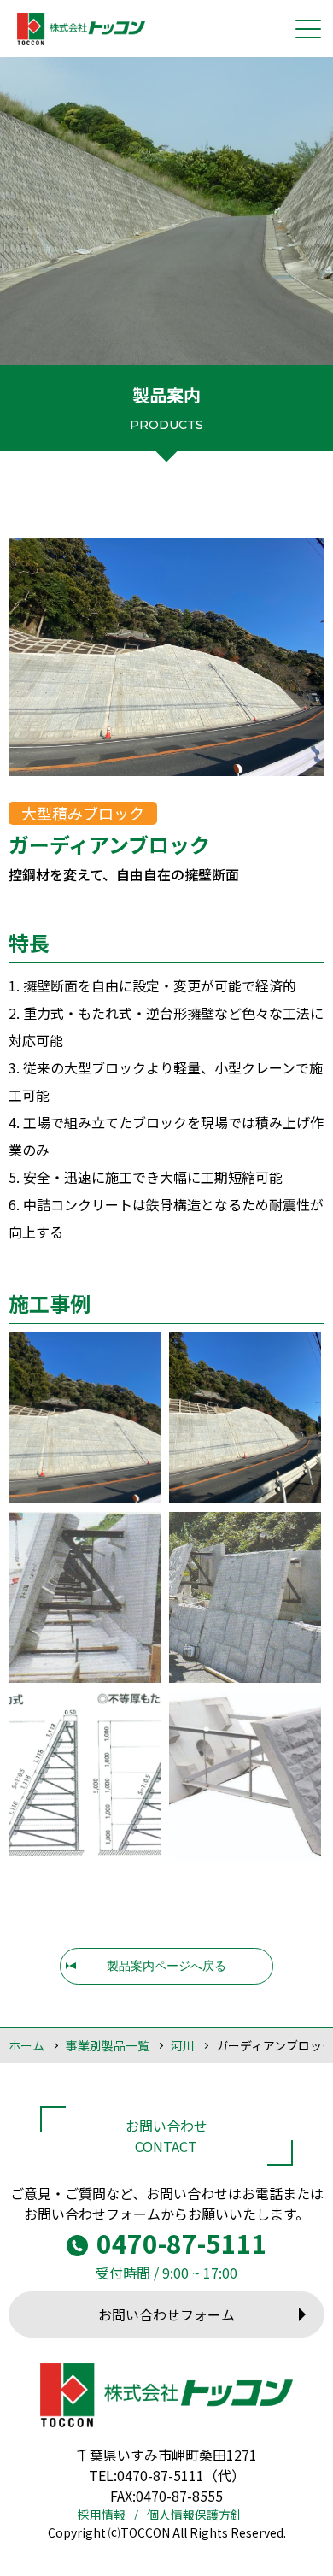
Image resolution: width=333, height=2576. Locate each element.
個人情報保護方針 (195, 2514)
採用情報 (102, 2514)
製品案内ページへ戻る (166, 1966)
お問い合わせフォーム (166, 2314)
